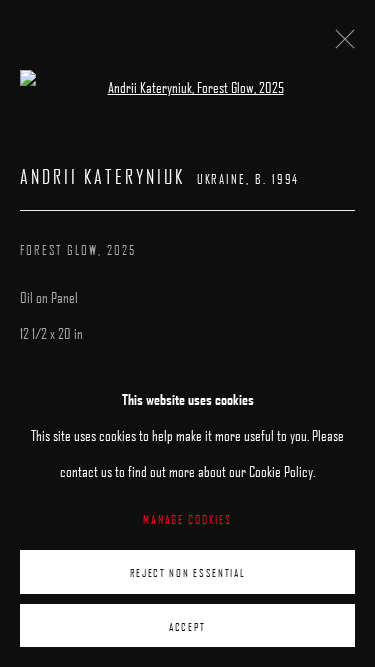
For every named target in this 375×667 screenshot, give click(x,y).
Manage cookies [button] (187, 519)
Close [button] (340, 45)
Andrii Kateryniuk (102, 176)
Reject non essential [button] (188, 572)
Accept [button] (187, 625)
